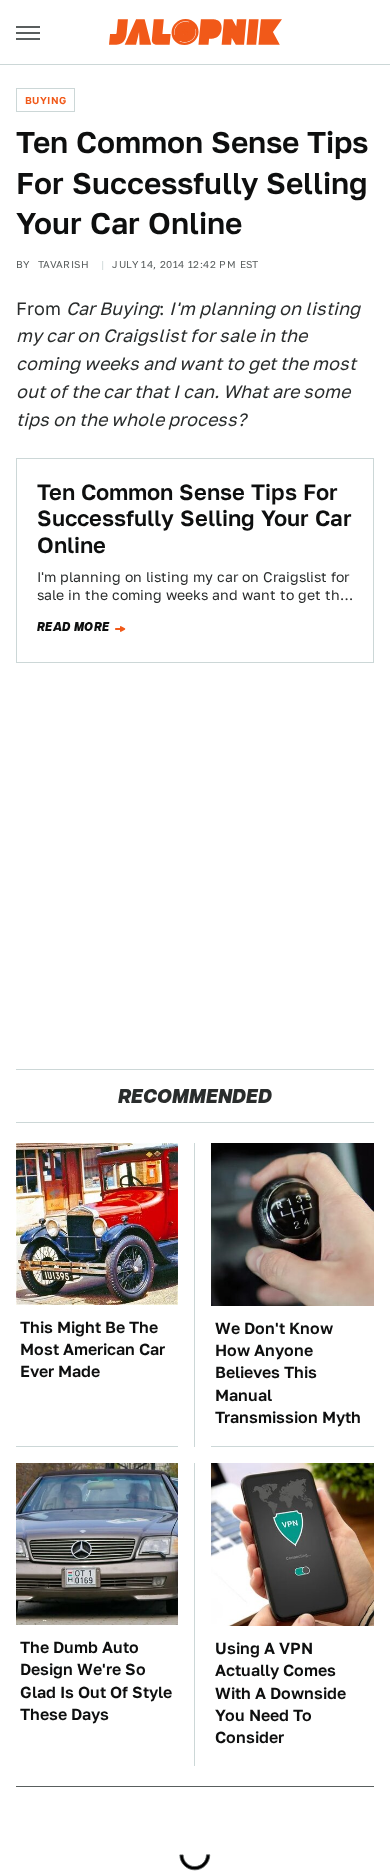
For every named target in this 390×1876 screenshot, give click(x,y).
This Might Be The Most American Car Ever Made (92, 1350)
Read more (73, 627)
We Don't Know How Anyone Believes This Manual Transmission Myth (288, 1373)
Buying (45, 100)
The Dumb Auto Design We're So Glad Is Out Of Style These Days (96, 1681)
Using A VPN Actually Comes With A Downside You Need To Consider (280, 1693)
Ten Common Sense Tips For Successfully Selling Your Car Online (194, 518)
